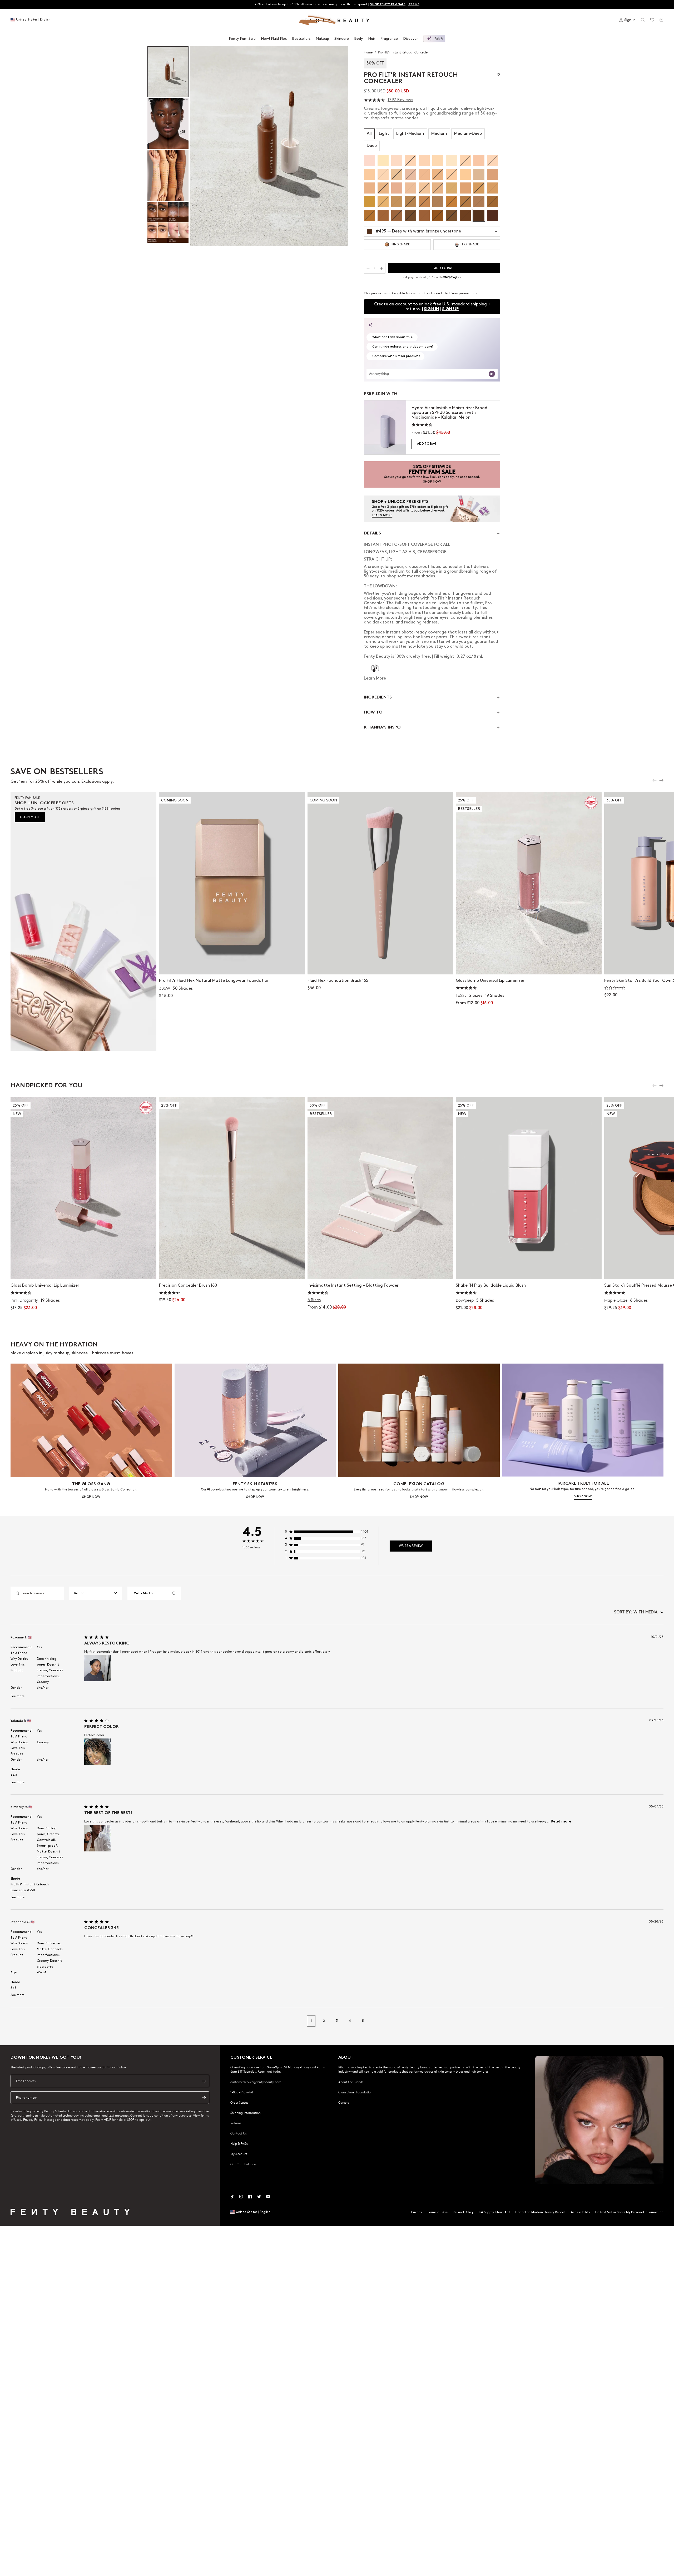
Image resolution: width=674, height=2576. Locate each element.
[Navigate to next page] (658, 2021)
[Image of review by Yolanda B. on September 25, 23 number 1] (97, 1752)
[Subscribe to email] (204, 2081)
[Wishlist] (652, 20)
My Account (239, 2154)
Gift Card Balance (243, 2164)
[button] (269, 146)
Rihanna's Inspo (382, 728)
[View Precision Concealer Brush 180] (232, 1188)
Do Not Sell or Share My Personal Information (629, 2212)
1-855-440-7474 (242, 2092)
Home (369, 52)
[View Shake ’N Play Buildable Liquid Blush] (529, 1188)
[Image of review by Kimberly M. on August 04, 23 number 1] (97, 1838)
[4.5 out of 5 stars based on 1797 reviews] (374, 100)
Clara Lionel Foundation (355, 2092)
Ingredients (378, 698)
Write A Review (411, 1546)
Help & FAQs (239, 2143)
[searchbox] (41, 1593)
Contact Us (239, 2133)
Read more (561, 1822)
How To (373, 713)
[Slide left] (655, 780)
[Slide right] (661, 780)
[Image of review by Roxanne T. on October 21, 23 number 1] (97, 1668)
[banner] (432, 474)
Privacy (417, 2212)
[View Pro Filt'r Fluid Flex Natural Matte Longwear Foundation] (232, 883)
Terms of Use (437, 2212)
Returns (236, 2123)
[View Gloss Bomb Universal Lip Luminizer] (529, 883)
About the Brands (351, 2082)
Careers (344, 2102)
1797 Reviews (400, 100)
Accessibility (580, 2212)
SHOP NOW (91, 1497)
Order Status (239, 2102)
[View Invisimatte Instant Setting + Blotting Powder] (380, 1188)
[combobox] (96, 1593)
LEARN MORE (30, 817)
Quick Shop (529, 965)
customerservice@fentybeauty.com (256, 2082)
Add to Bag (427, 444)
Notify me (232, 965)
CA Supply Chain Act (494, 2212)
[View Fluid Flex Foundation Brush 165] (380, 883)
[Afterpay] (450, 277)
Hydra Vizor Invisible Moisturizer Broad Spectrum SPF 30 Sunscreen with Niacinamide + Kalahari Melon (449, 413)
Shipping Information (246, 2113)
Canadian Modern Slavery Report (540, 2212)
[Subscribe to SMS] (204, 2098)
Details (372, 534)
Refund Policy (463, 2212)
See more (18, 1696)
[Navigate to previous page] (16, 2021)
